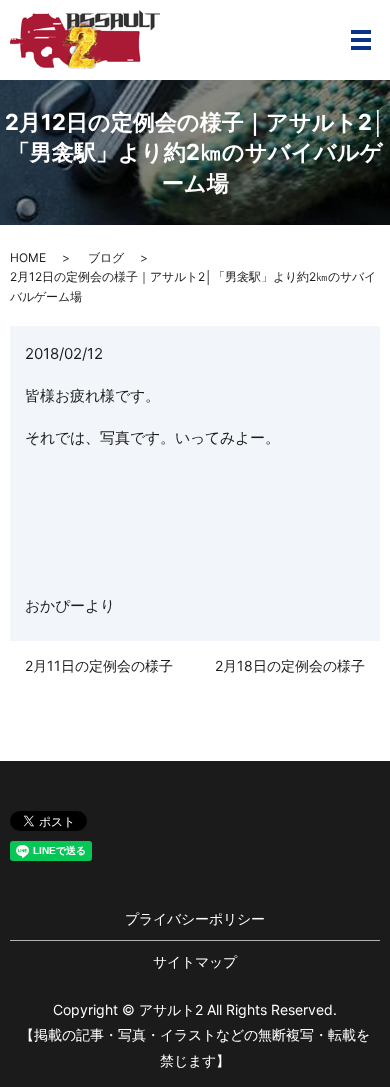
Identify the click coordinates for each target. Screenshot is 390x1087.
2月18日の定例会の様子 (290, 665)
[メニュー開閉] (361, 40)
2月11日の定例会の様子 (99, 665)
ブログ (106, 257)
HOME (28, 257)
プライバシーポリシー (195, 918)
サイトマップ (195, 961)
